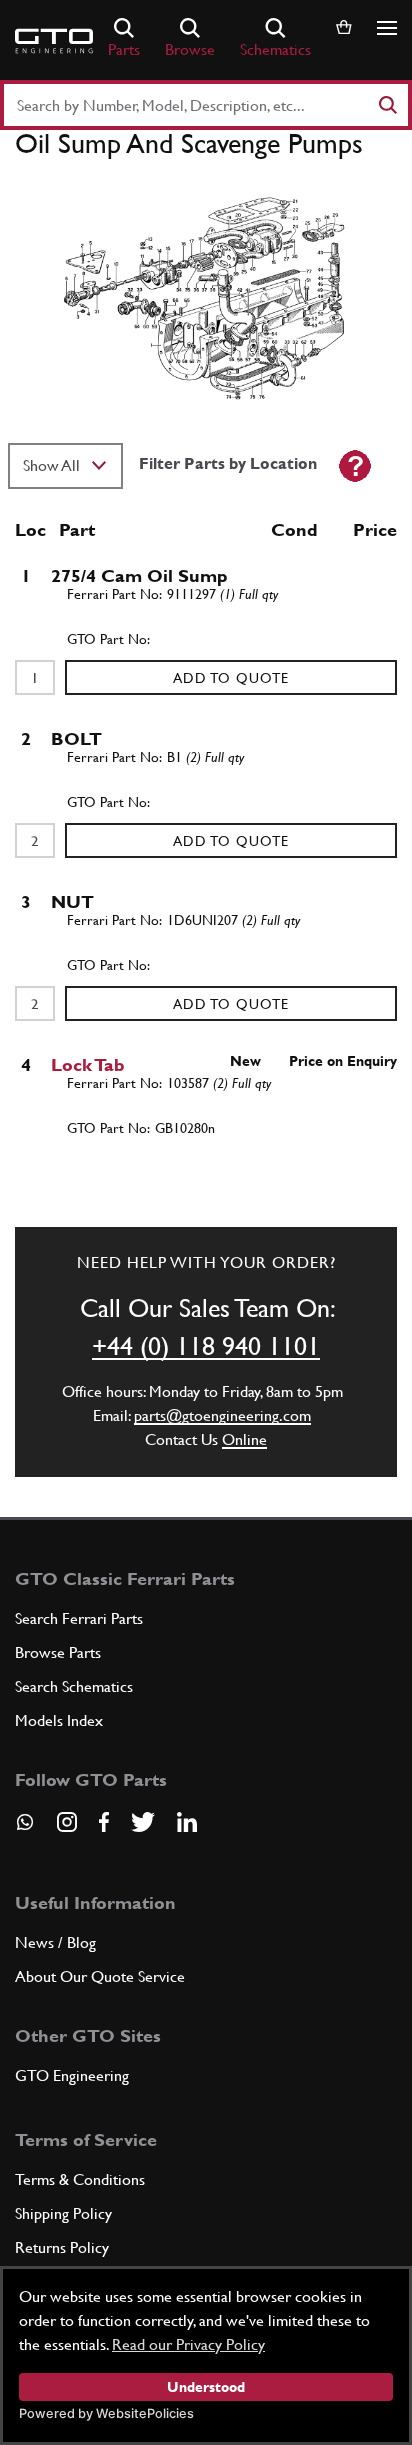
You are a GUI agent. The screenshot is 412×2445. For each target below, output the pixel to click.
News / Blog (55, 1942)
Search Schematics (74, 1686)
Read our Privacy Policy (188, 2344)
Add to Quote (231, 678)
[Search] (387, 105)
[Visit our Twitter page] (143, 1822)
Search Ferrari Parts (79, 1618)
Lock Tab (88, 1064)
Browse (190, 49)
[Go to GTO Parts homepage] (54, 41)
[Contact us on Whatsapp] (25, 1829)
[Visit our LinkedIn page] (187, 1822)
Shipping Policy (63, 2213)
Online (244, 1439)
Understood (206, 2387)
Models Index (59, 1720)
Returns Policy (62, 2247)
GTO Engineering (72, 2075)
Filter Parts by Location (228, 463)
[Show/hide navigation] (387, 28)
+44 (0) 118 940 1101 (206, 1346)
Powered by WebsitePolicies (106, 2413)
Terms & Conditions (80, 2179)
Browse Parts (58, 1652)
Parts (124, 49)
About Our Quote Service (100, 1976)
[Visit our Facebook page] (104, 1822)
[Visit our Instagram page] (67, 1822)
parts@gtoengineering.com (222, 1415)
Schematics (275, 49)
